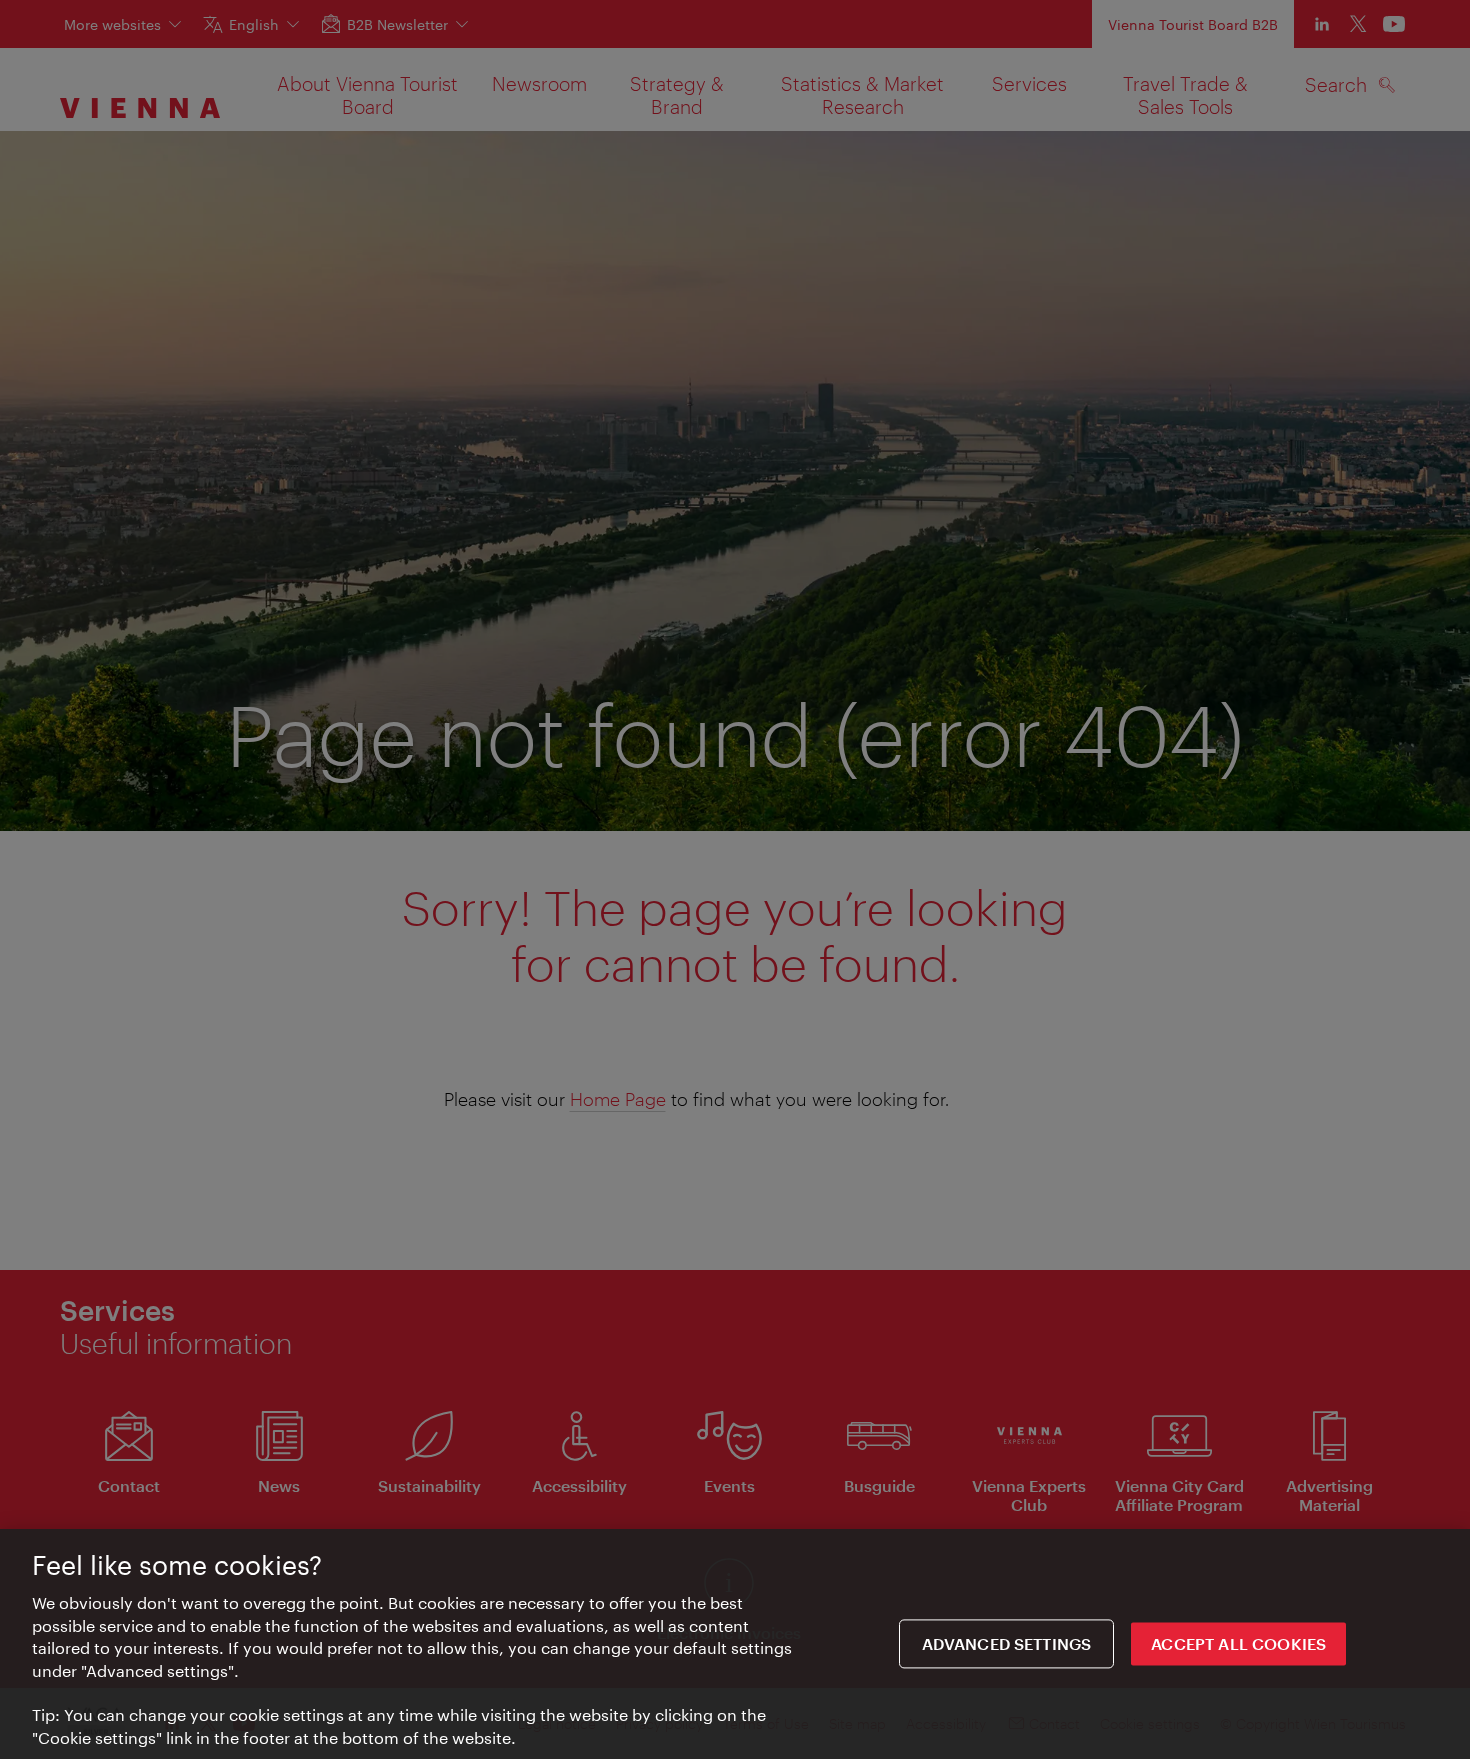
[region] (735, 1644)
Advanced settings (1007, 1643)
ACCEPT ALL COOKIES (1238, 1643)
